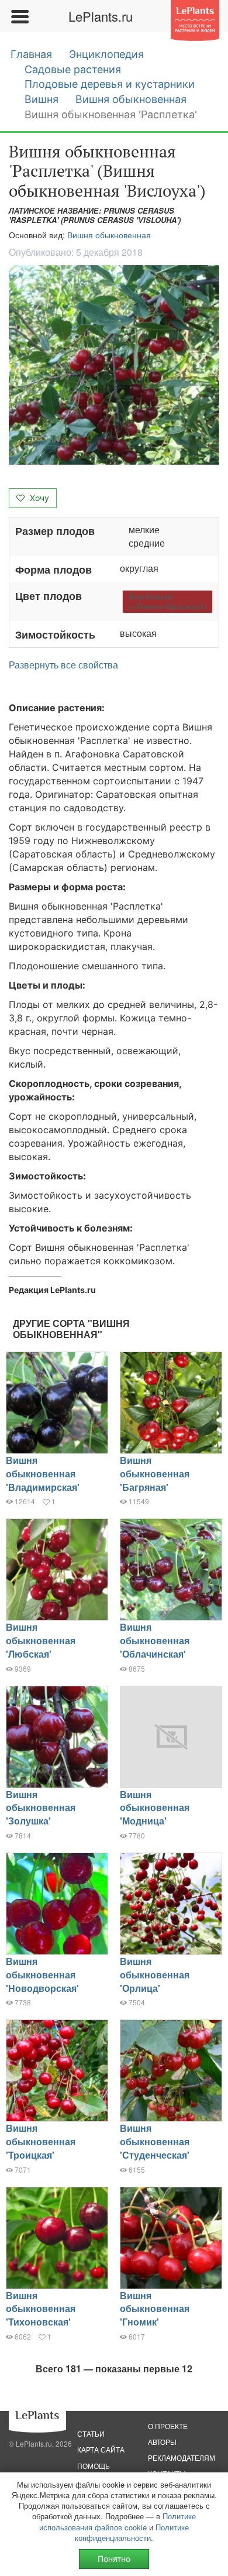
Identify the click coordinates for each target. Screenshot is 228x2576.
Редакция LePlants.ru (52, 1290)
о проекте (168, 2426)
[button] (114, 365)
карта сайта (101, 2449)
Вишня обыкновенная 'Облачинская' (155, 1640)
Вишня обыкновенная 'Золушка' (41, 1808)
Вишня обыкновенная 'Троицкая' (41, 2141)
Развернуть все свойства (63, 665)
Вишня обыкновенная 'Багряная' (155, 1474)
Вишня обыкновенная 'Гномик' (155, 2309)
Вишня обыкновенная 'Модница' (155, 1808)
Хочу (38, 498)
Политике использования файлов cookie (118, 2521)
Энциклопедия (106, 54)
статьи (91, 2433)
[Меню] (19, 16)
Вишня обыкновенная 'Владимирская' (43, 1474)
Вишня (42, 99)
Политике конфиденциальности (132, 2532)
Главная (31, 54)
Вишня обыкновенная (131, 99)
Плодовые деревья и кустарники (110, 84)
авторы (162, 2442)
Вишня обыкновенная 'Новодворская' (42, 1975)
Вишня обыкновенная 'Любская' (41, 1640)
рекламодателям (182, 2457)
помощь (94, 2466)
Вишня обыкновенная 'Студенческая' (155, 2141)
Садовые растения (73, 69)
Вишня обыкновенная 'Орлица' (155, 1975)
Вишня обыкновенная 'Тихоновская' (41, 2309)
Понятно (114, 2559)
